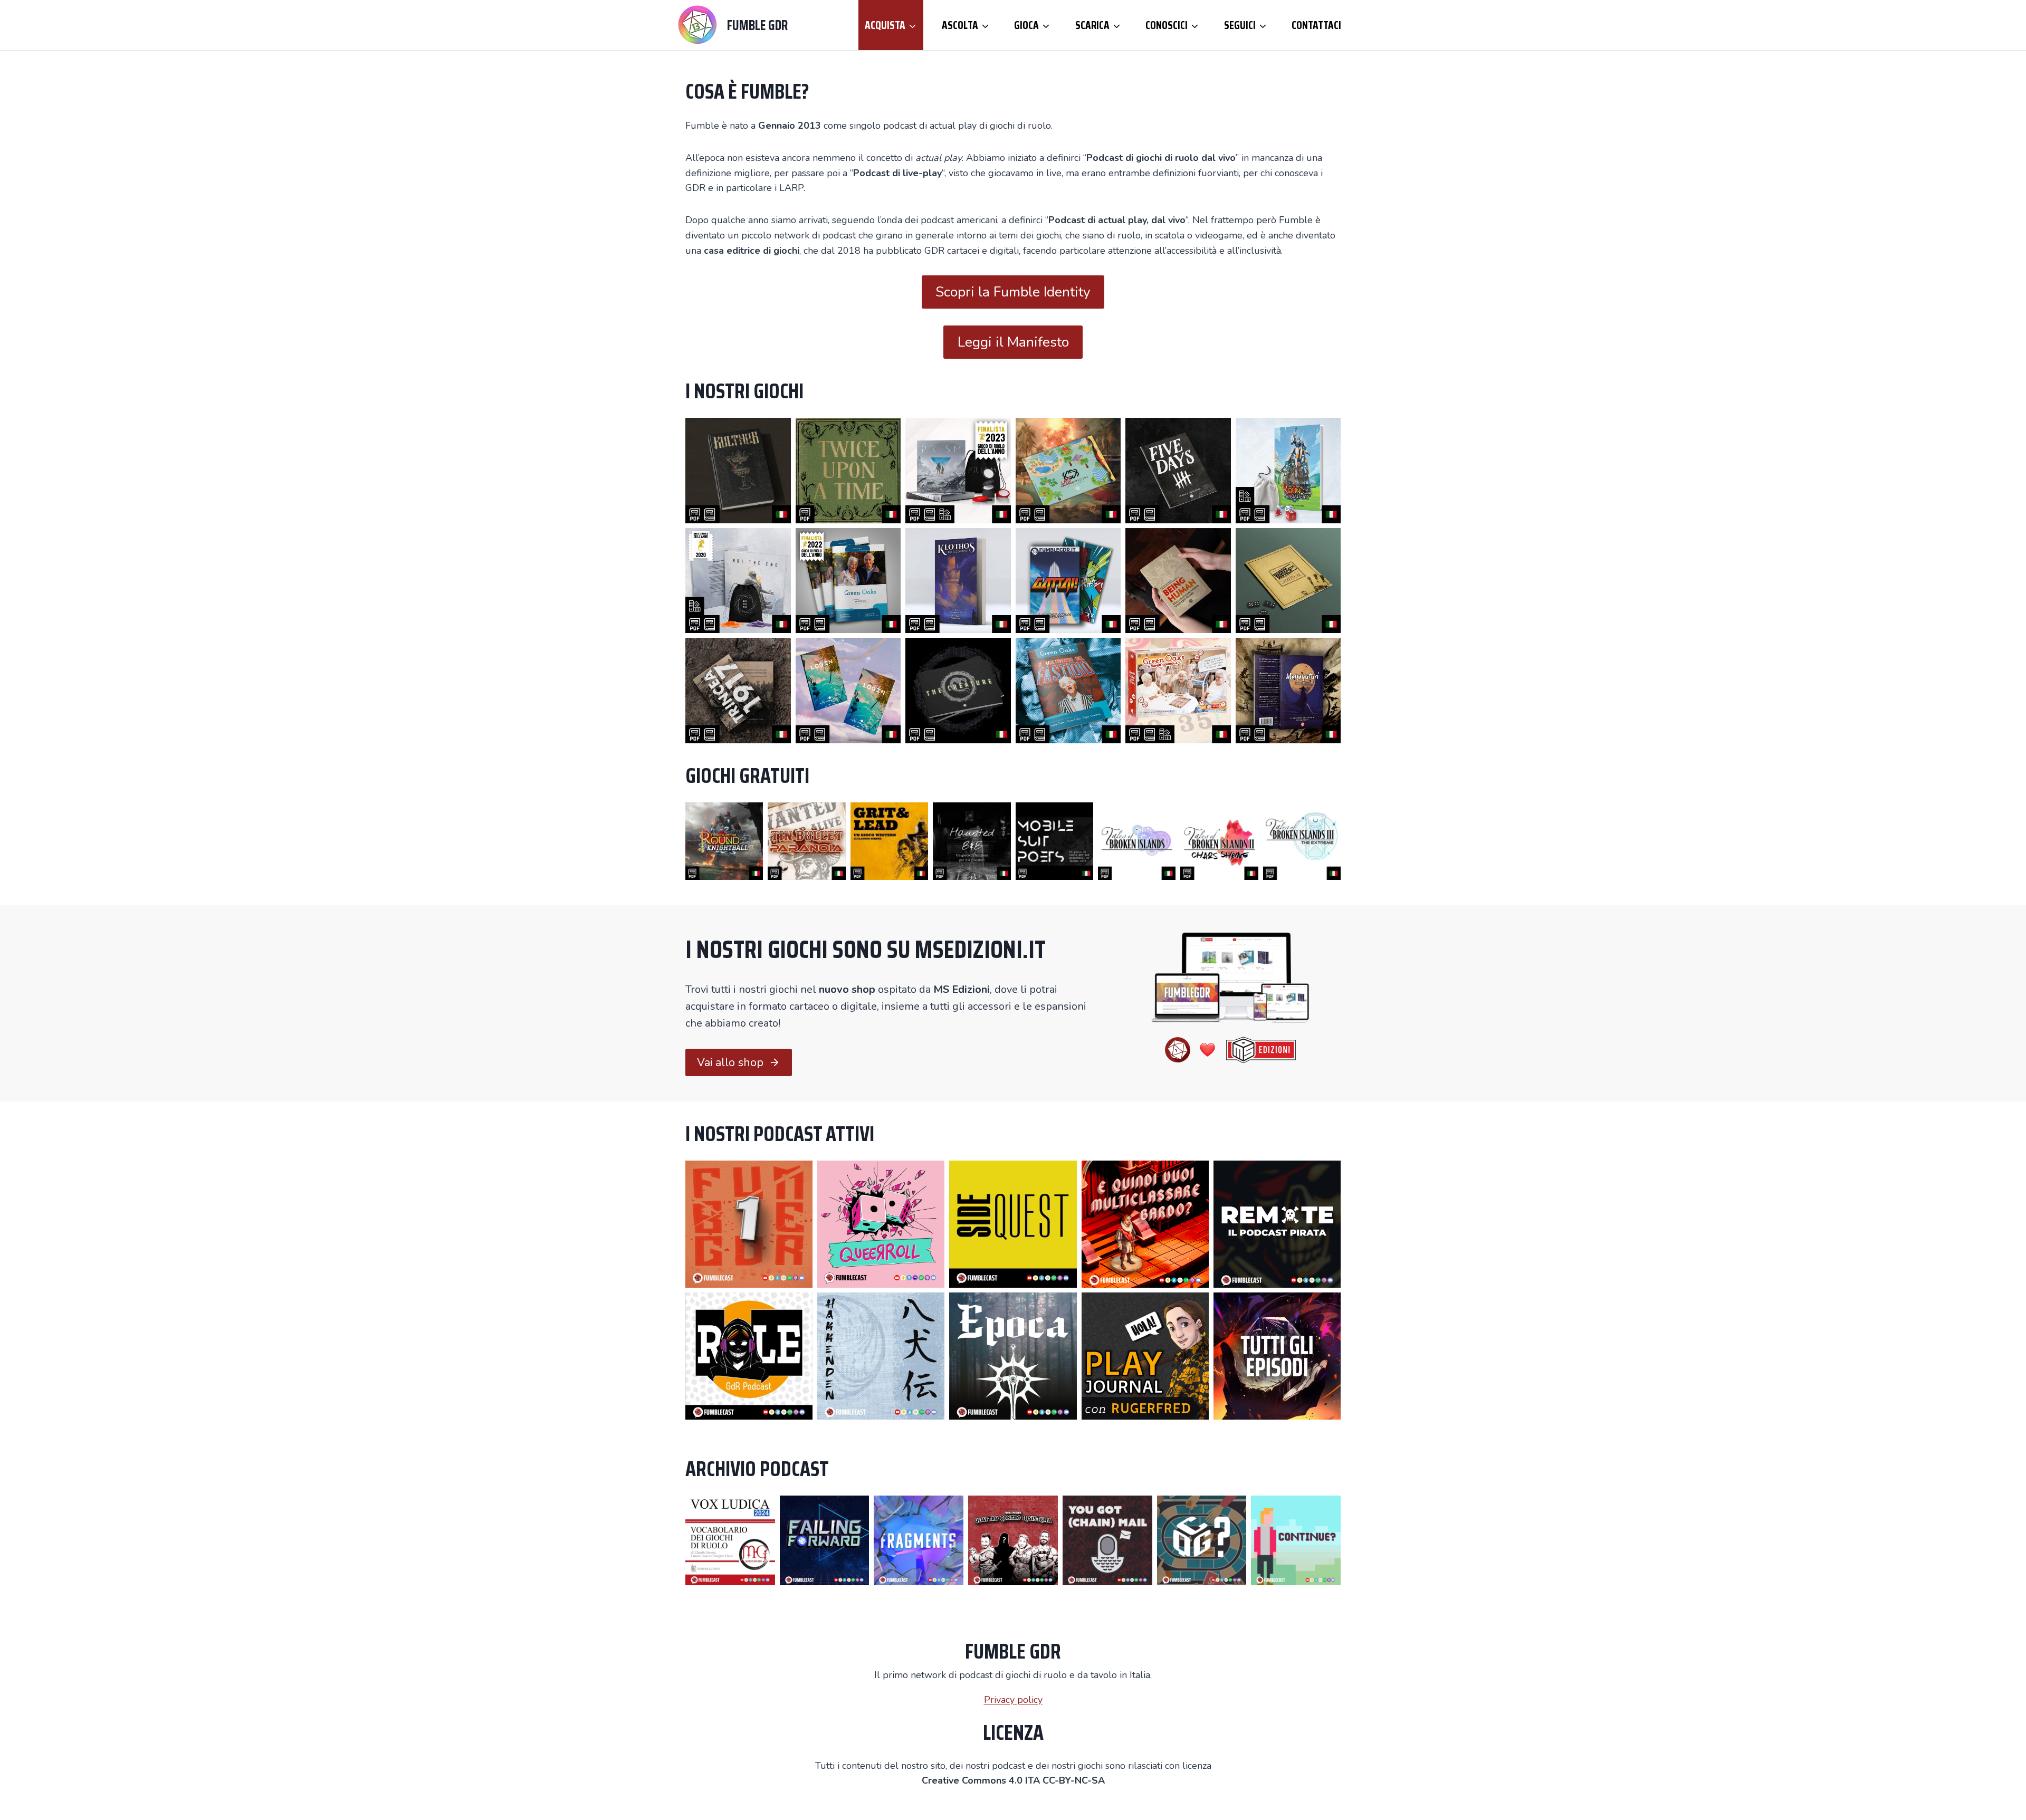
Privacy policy (1013, 1700)
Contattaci (1316, 25)
